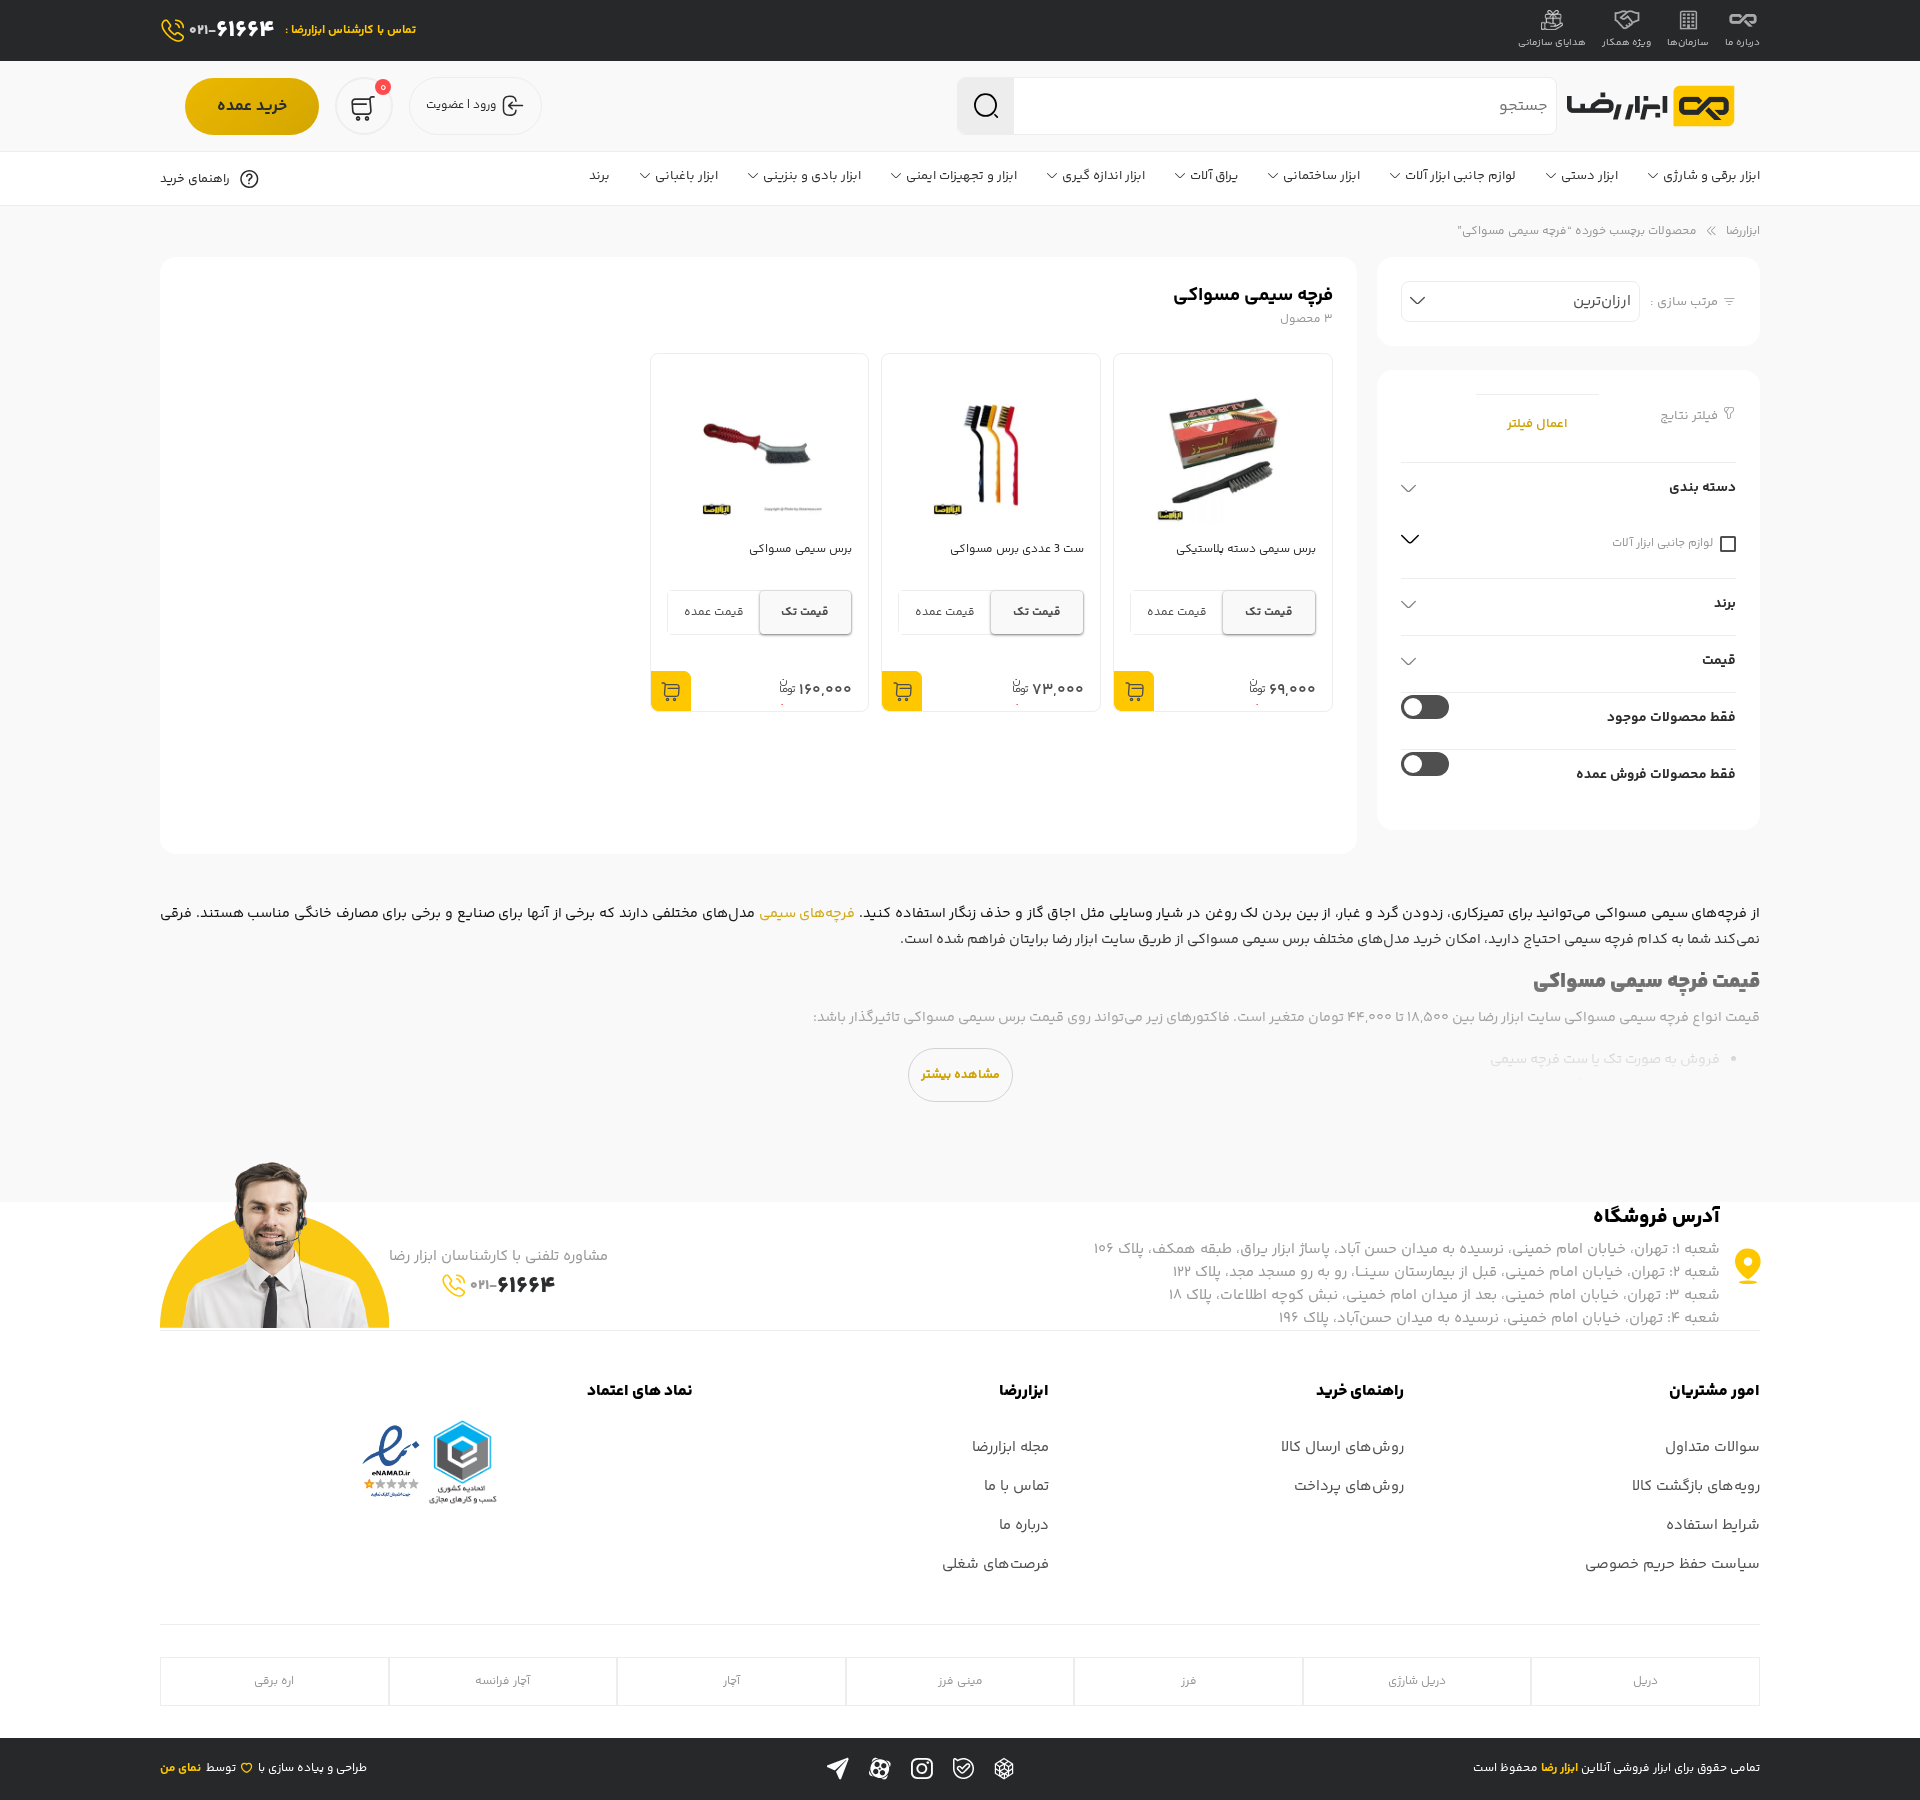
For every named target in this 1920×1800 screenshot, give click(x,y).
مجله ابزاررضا (1010, 1447)
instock (1425, 707)
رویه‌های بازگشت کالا (1696, 1486)
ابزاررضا (1743, 231)
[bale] (963, 1768)
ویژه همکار (1626, 43)
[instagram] (922, 1769)
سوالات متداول (1712, 1447)
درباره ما (1742, 43)
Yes (1425, 764)
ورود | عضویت (461, 105)
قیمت (1719, 661)
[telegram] (838, 1769)
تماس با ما (1016, 1486)
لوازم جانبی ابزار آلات (1728, 544)
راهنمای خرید (195, 179)
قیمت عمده (1177, 612)
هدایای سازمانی (1552, 43)
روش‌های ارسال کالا (1342, 1447)
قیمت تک (1269, 612)
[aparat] (880, 1769)
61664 (232, 30)
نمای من (180, 1768)
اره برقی (274, 1681)
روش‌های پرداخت (1349, 1486)
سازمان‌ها (1688, 43)
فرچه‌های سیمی (807, 914)
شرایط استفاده (1713, 1525)
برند (1725, 604)
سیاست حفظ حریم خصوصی (1672, 1564)
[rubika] (1004, 1769)
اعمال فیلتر (1537, 424)
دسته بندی (1702, 488)
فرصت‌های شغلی (995, 1564)
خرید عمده (252, 106)
